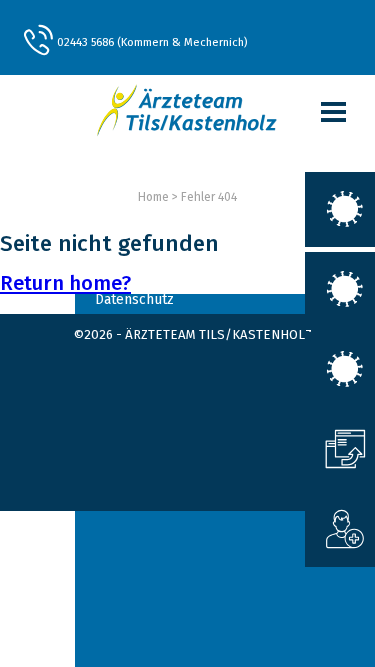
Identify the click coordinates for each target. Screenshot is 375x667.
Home (153, 197)
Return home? (65, 283)
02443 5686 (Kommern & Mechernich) (152, 42)
